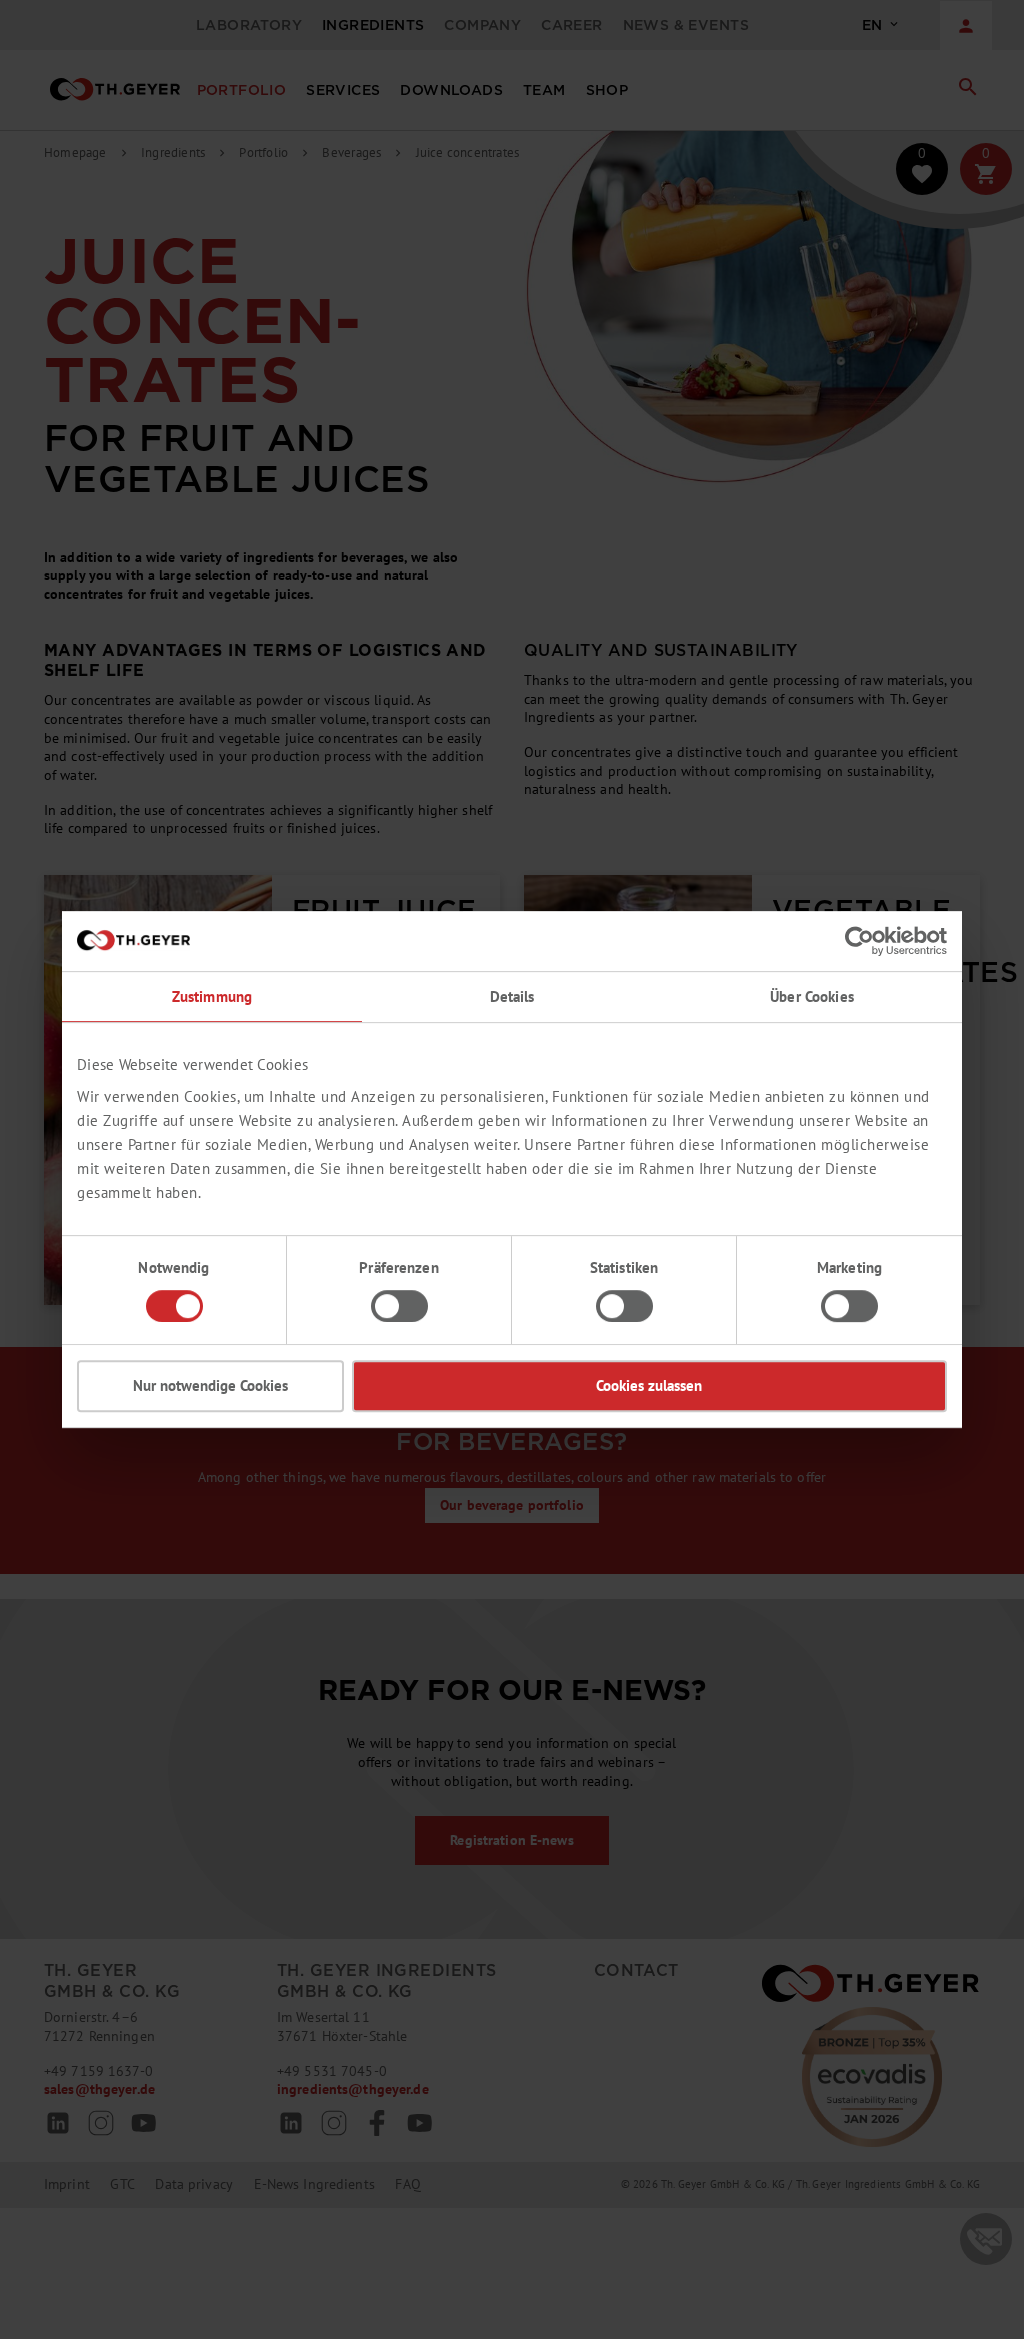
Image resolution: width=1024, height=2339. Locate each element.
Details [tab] (512, 996)
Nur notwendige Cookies (210, 1385)
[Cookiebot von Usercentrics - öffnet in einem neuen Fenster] (859, 941)
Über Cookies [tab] (812, 996)
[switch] (399, 1306)
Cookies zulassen (649, 1385)
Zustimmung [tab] (212, 996)
